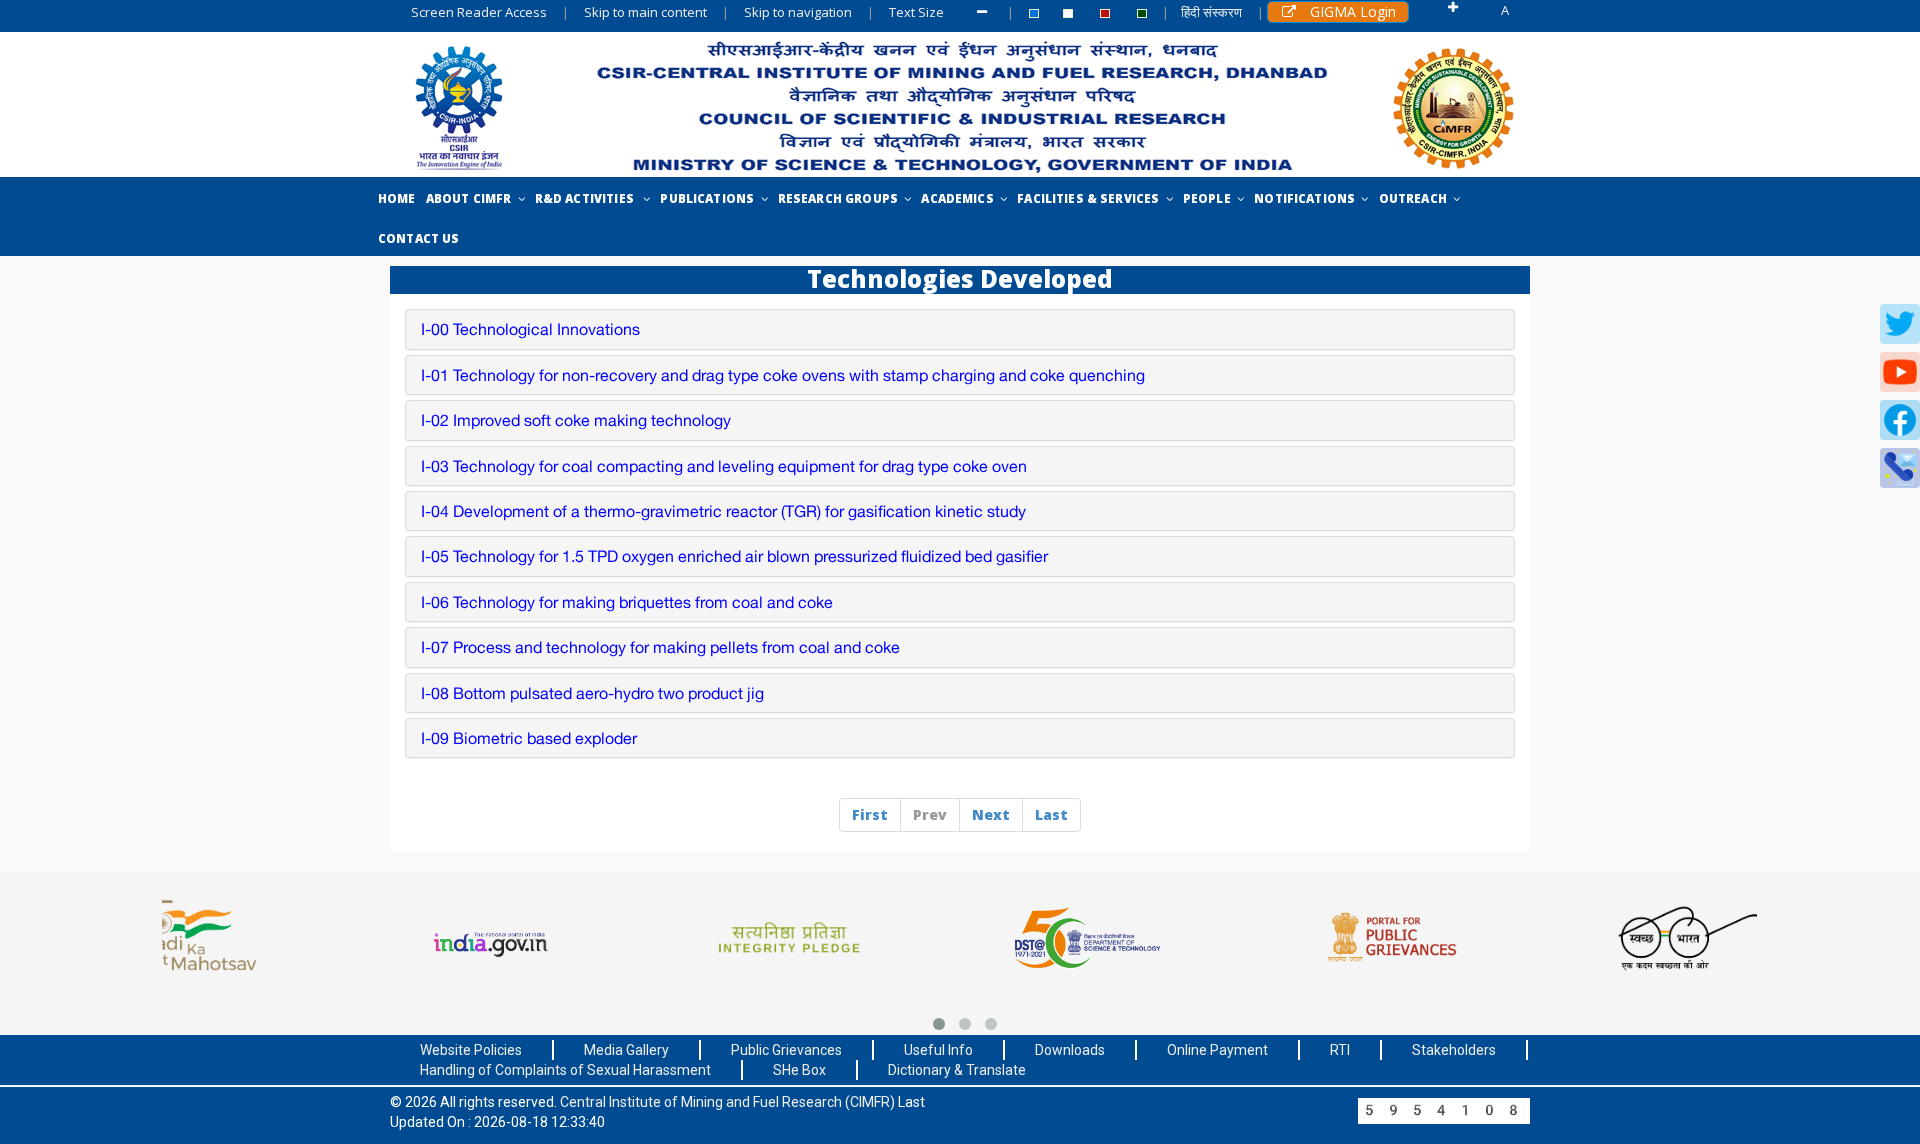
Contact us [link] (1900, 468)
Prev (930, 814)
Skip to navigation (798, 12)
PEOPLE (1210, 198)
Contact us (419, 238)
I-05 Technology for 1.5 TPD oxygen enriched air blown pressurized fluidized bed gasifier (734, 556)
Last (1051, 814)
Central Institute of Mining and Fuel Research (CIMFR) (729, 1102)
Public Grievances (786, 1050)
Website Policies (471, 1050)
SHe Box (799, 1070)
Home (397, 198)
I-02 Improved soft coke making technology (576, 420)
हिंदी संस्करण (1211, 12)
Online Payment (1217, 1050)
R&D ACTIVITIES (589, 198)
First (870, 814)
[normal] (1068, 13)
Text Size (919, 12)
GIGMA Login (1351, 11)
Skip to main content (645, 12)
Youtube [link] (1900, 372)
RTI (1340, 1050)
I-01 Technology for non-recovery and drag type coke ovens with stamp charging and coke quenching (783, 375)
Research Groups (841, 198)
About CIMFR (472, 198)
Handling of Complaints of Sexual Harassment (565, 1070)
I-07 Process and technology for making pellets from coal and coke (660, 647)
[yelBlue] (1142, 13)
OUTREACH (1416, 198)
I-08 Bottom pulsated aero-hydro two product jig (592, 693)
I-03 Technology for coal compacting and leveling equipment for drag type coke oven (724, 466)
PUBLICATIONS (710, 198)
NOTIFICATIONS (1307, 198)
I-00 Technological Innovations (530, 329)
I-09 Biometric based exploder (529, 738)
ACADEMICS (960, 198)
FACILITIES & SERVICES (1091, 198)
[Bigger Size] (1455, 14)
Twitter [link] (1900, 324)
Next (991, 814)
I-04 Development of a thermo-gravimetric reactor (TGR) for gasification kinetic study (723, 511)
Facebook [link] (1900, 420)
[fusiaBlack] (1105, 13)
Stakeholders (1454, 1050)
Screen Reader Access (479, 12)
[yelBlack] (1034, 13)
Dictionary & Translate (957, 1070)
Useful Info (938, 1050)
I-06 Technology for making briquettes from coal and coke (627, 602)
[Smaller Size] (984, 12)
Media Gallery (626, 1050)
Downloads (1070, 1050)
